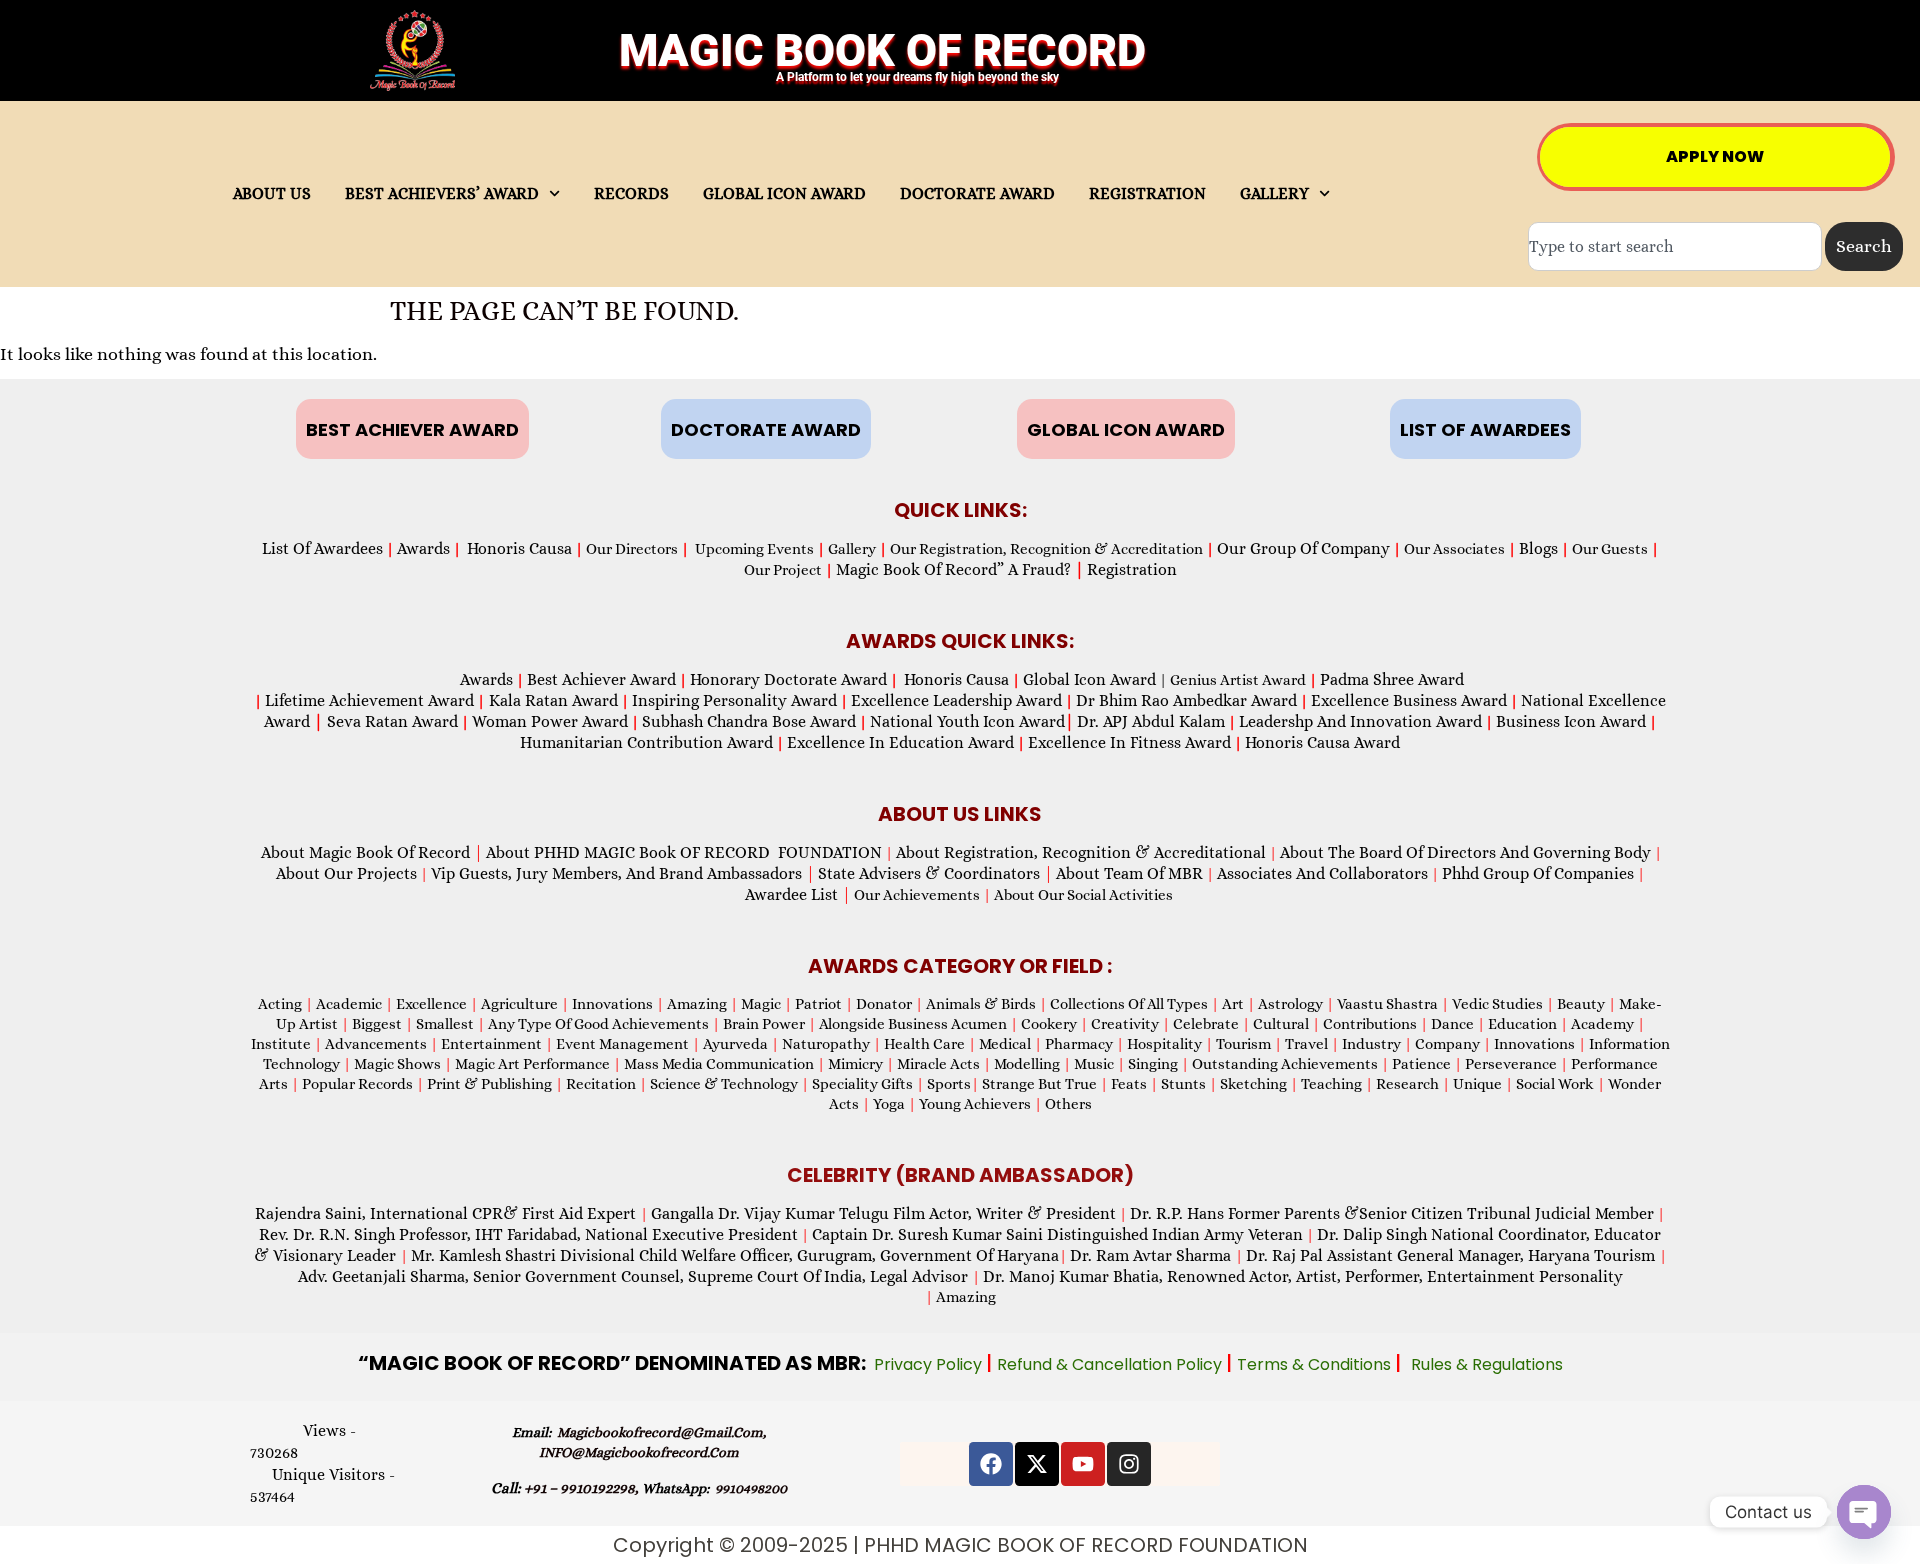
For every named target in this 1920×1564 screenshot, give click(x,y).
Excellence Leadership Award (956, 700)
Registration (1132, 569)
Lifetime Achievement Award (369, 700)
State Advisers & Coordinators (935, 873)
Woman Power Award (550, 721)
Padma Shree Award (1392, 679)
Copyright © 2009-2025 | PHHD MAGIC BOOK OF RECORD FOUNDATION (960, 1545)
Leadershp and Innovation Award (1360, 721)
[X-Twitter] (1037, 1464)
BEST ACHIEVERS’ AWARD (442, 194)
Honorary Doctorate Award (788, 679)
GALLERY (1274, 194)
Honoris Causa (519, 548)
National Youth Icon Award (972, 721)
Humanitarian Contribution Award (646, 742)
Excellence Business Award (1409, 700)
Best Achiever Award (601, 679)
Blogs (1538, 548)
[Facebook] (991, 1464)
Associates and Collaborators (1322, 873)
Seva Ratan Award (390, 721)
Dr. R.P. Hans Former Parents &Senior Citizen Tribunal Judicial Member (1392, 1213)
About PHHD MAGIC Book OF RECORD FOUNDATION (684, 852)
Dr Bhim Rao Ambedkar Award (1186, 700)
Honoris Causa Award (1322, 742)
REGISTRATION (1147, 194)
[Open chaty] (1864, 1512)
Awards (423, 548)
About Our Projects (346, 873)
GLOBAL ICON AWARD (784, 194)
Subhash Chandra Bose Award (749, 721)
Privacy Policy (930, 1364)
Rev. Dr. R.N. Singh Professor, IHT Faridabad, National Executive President (528, 1234)
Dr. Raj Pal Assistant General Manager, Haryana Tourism (1452, 1255)
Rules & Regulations (1487, 1364)
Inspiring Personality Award (734, 700)
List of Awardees (322, 548)
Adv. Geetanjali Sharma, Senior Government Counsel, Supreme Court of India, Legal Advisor (635, 1276)
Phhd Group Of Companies (1538, 873)
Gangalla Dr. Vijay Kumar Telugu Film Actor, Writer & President (883, 1213)
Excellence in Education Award (900, 742)
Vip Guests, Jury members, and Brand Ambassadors (623, 873)
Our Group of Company (1303, 548)
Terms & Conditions (1316, 1364)
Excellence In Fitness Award (1129, 742)
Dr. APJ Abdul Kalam (1151, 721)
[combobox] (1675, 246)
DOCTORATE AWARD (977, 194)
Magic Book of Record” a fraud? (960, 569)
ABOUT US (272, 194)
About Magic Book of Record (372, 852)
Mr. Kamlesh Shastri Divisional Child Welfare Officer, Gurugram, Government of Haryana (735, 1255)
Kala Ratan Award (551, 700)
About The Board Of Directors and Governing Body (1465, 852)
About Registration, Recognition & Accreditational (1081, 852)
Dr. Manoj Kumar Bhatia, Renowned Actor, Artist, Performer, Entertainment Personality (1303, 1276)
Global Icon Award (1089, 679)
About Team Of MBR (1129, 873)
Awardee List (798, 894)
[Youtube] (1083, 1464)
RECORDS (631, 194)
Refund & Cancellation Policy (1111, 1364)
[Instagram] (1129, 1464)
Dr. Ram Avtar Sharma (1150, 1255)
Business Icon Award (1571, 721)
